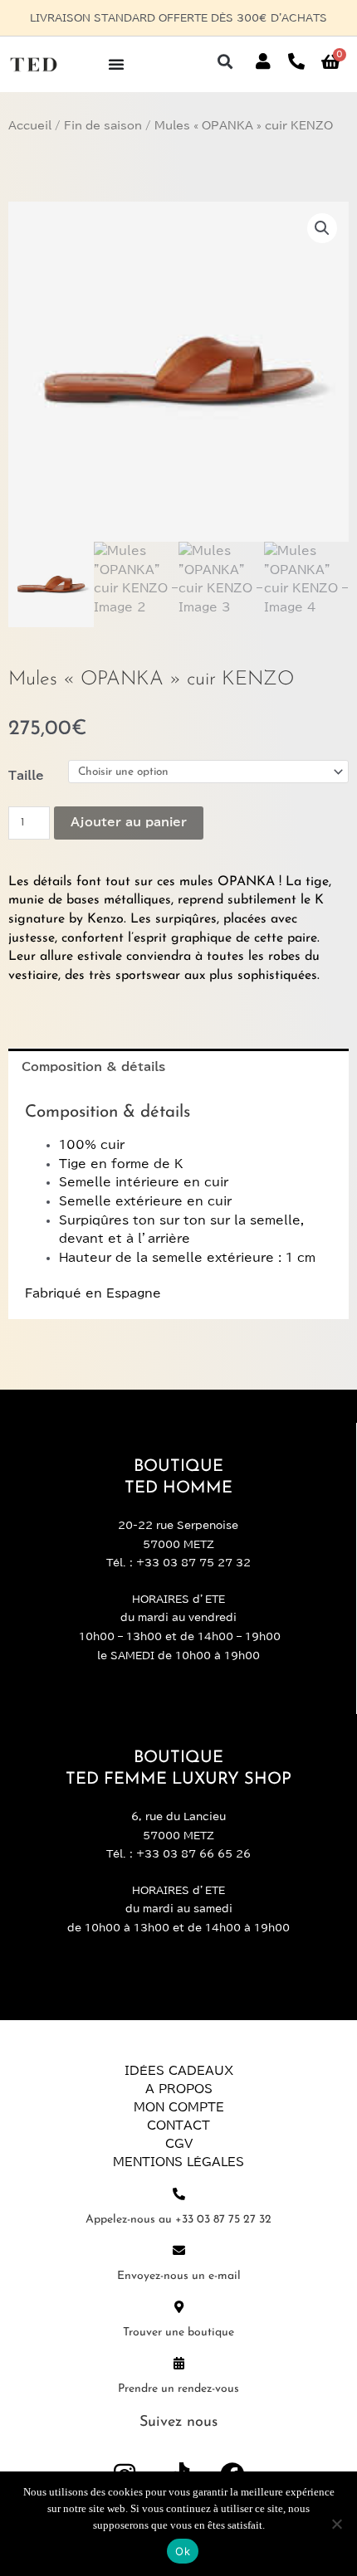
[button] (225, 62)
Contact (178, 2126)
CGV (179, 2144)
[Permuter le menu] (116, 64)
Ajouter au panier (129, 822)
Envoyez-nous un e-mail (179, 2276)
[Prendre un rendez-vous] (179, 2363)
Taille (26, 776)
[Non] (336, 2524)
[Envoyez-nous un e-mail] (179, 2250)
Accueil (30, 126)
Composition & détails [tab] (93, 1067)
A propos (179, 2089)
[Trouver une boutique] (179, 2307)
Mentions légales (178, 2162)
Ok (183, 2551)
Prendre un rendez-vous (178, 2389)
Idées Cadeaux (179, 2071)
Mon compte (179, 2107)
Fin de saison (103, 126)
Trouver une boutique (178, 2333)
